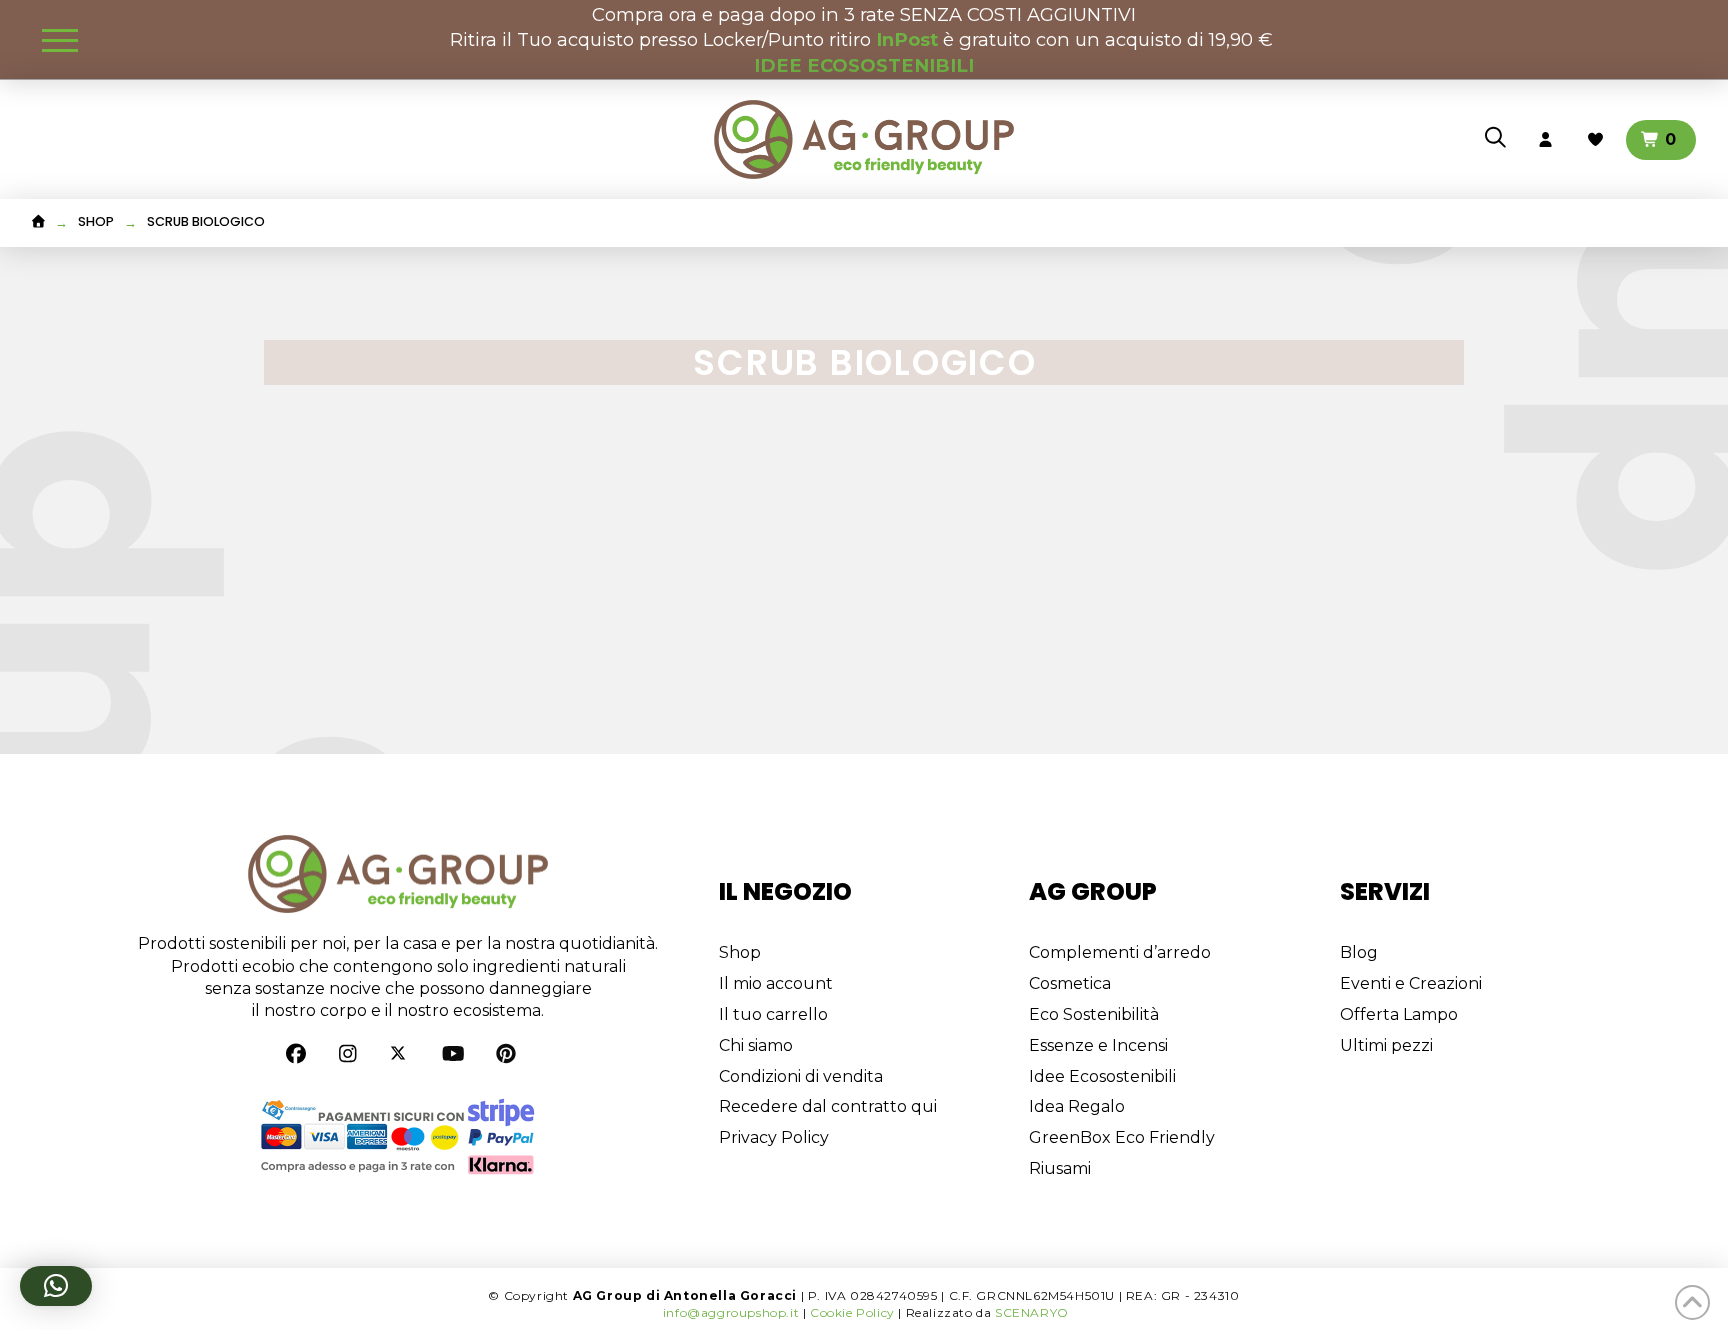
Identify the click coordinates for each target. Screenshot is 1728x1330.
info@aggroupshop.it (731, 1312)
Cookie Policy (852, 1312)
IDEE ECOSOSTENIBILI (864, 65)
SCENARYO (1032, 1312)
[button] (60, 40)
